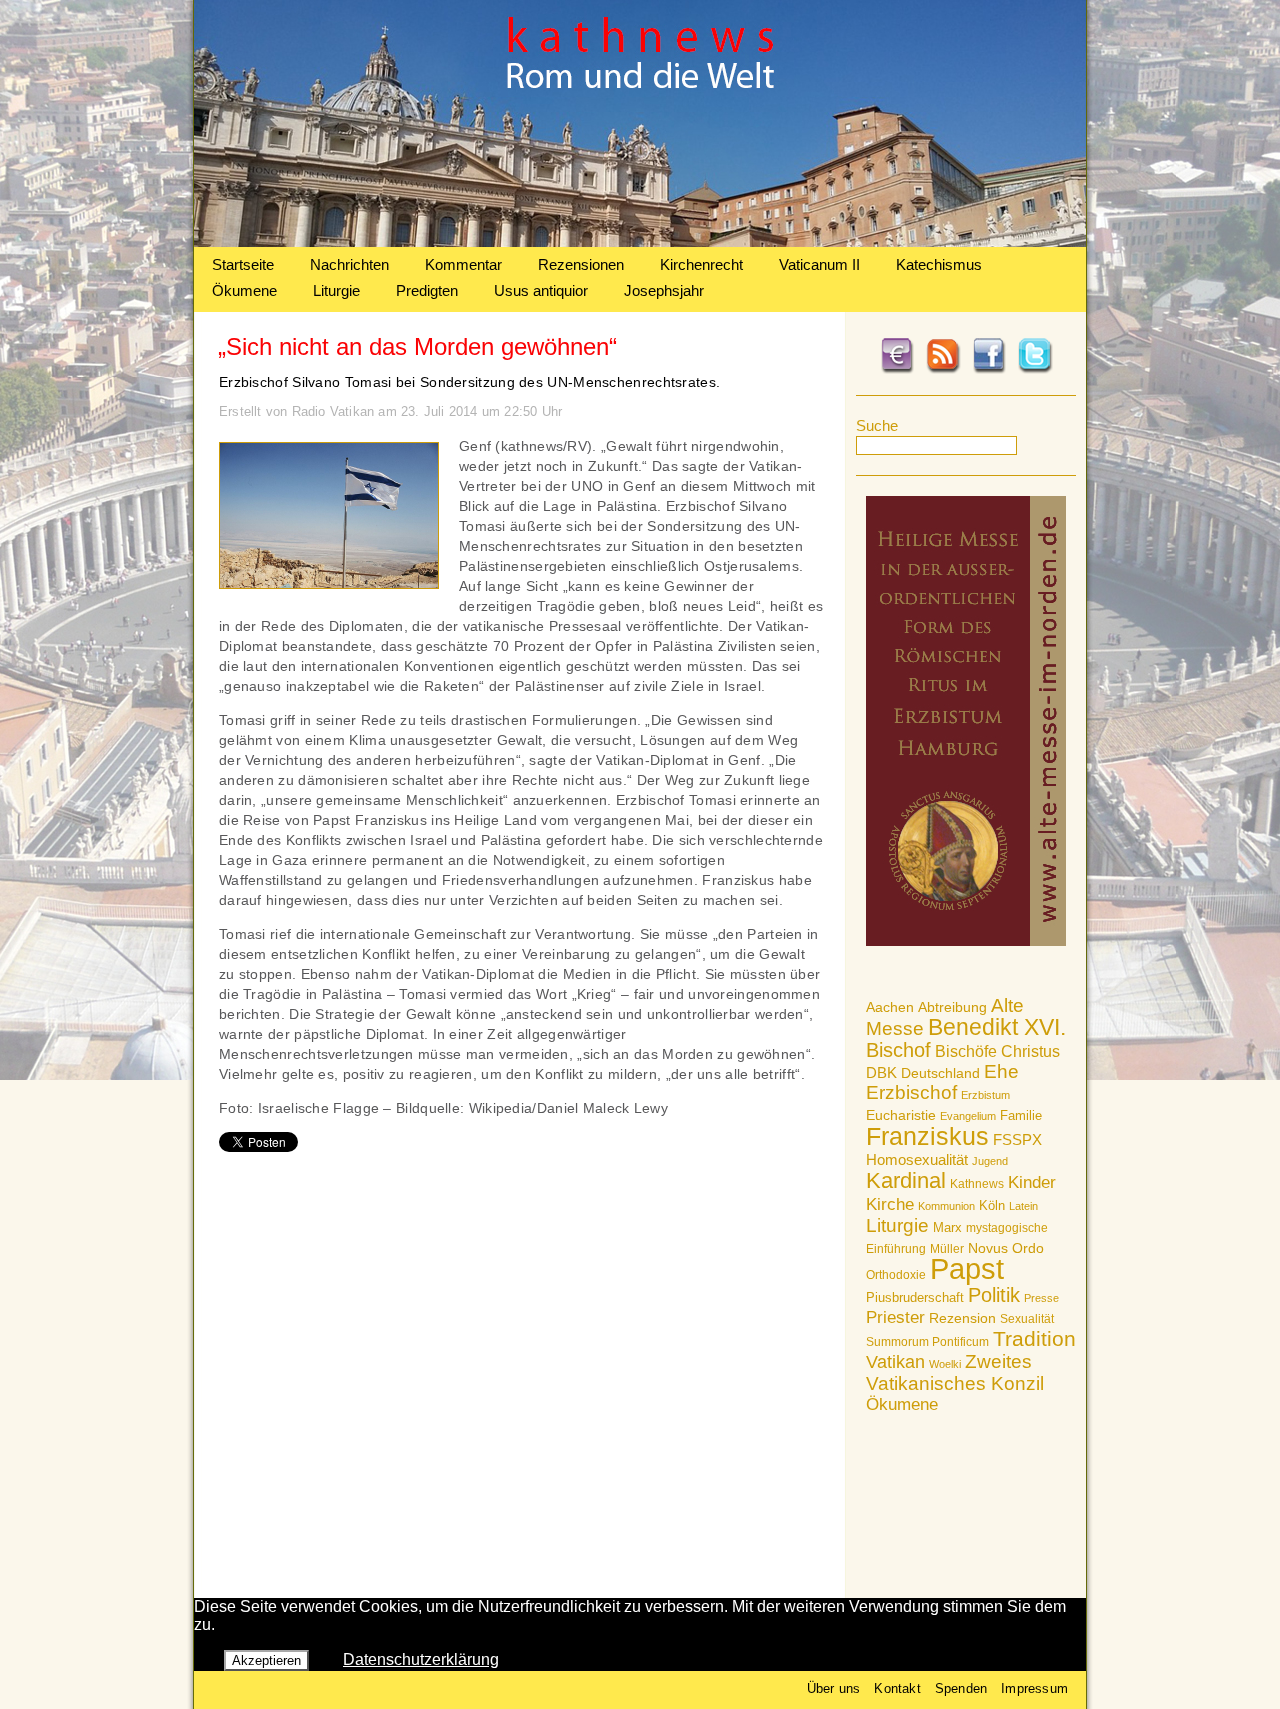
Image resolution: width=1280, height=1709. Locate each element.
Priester (895, 1317)
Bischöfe (966, 1051)
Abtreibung (952, 1007)
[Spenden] (897, 370)
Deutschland (940, 1073)
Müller (947, 1249)
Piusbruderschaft (915, 1297)
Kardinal (906, 1180)
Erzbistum (985, 1095)
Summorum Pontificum (927, 1342)
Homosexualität (917, 1159)
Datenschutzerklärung (421, 1659)
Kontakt (897, 1688)
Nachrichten (349, 264)
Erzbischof (911, 1092)
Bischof (898, 1050)
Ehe (1001, 1071)
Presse (1041, 1298)
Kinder (1032, 1182)
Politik (994, 1295)
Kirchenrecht (701, 264)
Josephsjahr (664, 290)
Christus (1030, 1051)
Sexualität (1027, 1319)
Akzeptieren (266, 1660)
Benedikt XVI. (997, 1027)
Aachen (890, 1007)
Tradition (1034, 1338)
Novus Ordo (1006, 1248)
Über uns (834, 1688)
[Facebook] (989, 370)
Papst (967, 1268)
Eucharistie (901, 1115)
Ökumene (244, 290)
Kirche (890, 1204)
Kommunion (946, 1206)
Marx (947, 1228)
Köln (992, 1205)
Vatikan (895, 1361)
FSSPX (1017, 1140)
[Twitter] (1035, 370)
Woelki (945, 1364)
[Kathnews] (640, 241)
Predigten (427, 290)
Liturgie (336, 290)
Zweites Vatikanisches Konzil (955, 1372)
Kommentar (463, 264)
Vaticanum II (819, 264)
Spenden (961, 1688)
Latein (1023, 1206)
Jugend (990, 1161)
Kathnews (977, 1184)
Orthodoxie (896, 1275)
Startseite (243, 264)
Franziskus (927, 1136)
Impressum (1034, 1688)
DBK (881, 1072)
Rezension (962, 1318)
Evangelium (968, 1116)
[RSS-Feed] (943, 370)
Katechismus (939, 264)
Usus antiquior (541, 290)
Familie (1021, 1115)
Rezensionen (581, 264)
